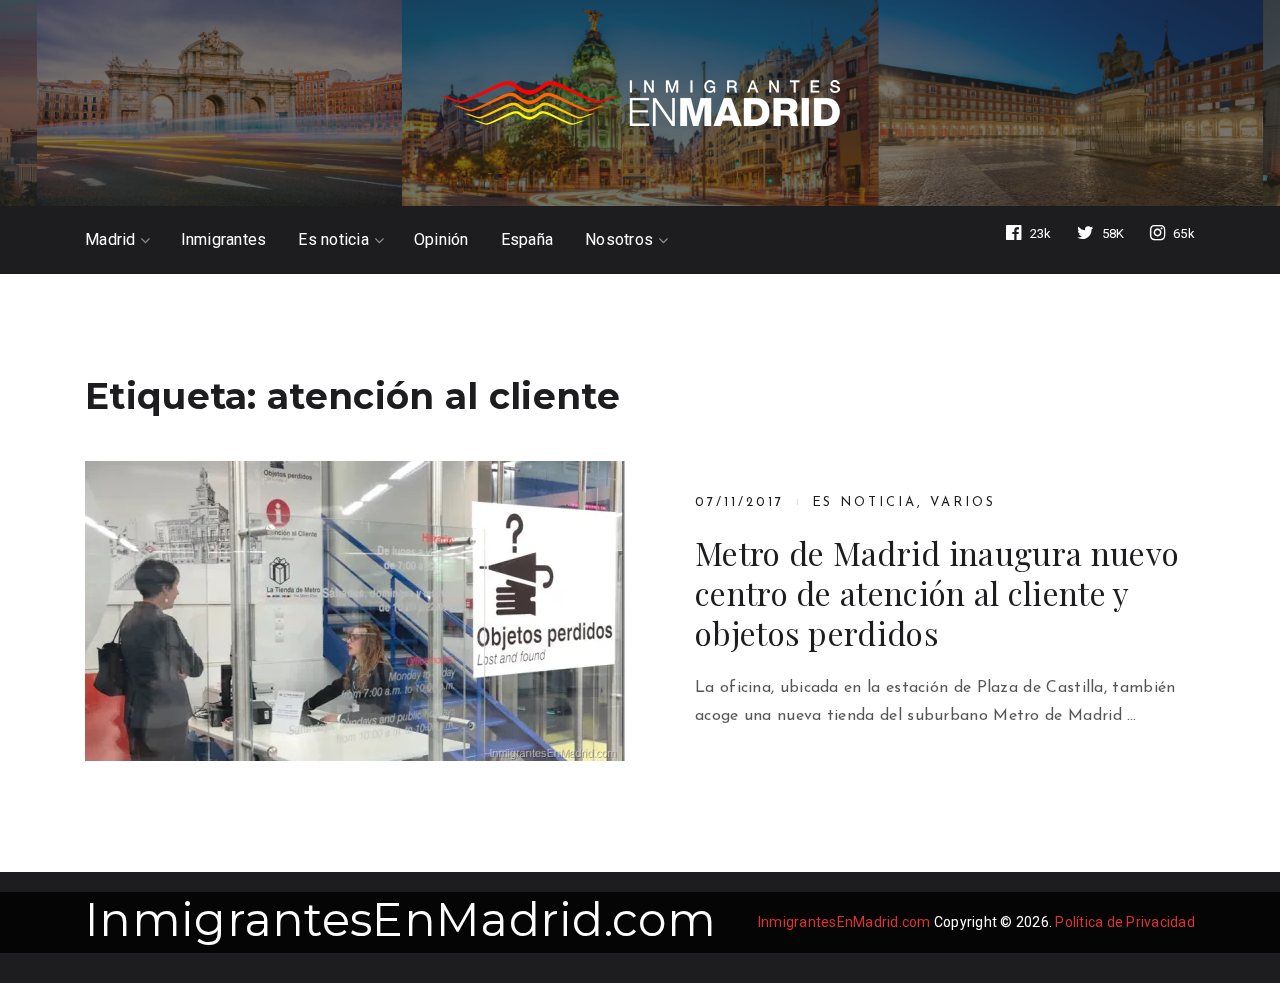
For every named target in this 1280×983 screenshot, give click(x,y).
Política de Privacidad (1125, 922)
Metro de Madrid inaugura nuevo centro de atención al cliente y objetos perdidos (937, 593)
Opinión (441, 240)
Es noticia (333, 240)
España (527, 240)
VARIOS (963, 502)
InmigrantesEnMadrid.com (400, 919)
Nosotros (619, 240)
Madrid (110, 240)
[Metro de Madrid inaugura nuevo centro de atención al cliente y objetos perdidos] (355, 611)
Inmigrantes (224, 240)
